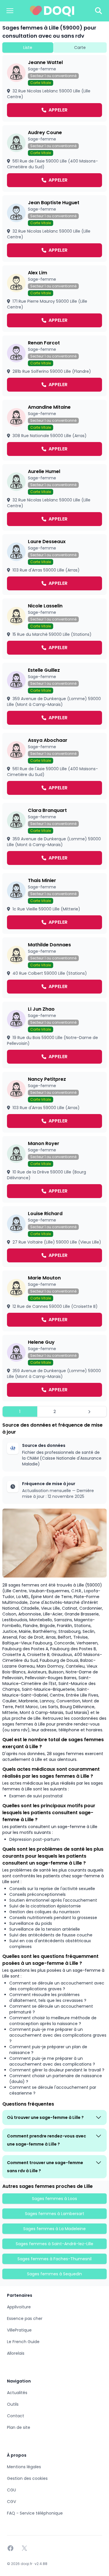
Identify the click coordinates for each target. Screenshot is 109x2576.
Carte (80, 48)
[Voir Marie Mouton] (54, 1301)
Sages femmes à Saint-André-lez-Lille (54, 2244)
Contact (16, 2416)
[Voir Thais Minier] (54, 903)
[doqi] (52, 11)
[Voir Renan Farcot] (54, 366)
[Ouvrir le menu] (10, 11)
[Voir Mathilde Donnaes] (54, 968)
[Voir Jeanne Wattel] (54, 88)
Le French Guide (23, 2342)
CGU (11, 2490)
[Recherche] (99, 11)
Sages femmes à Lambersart (55, 2214)
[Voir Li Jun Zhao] (54, 1035)
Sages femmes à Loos (54, 2199)
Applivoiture (19, 2307)
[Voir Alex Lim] (54, 299)
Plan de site (19, 2427)
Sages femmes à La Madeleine (54, 2229)
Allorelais (16, 2353)
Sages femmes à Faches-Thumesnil (54, 2259)
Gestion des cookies (27, 2478)
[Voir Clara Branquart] (54, 836)
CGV (11, 2502)
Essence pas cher (25, 2318)
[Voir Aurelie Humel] (54, 497)
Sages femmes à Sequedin (54, 2274)
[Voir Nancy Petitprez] (54, 1102)
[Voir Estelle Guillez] (54, 696)
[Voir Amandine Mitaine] (54, 430)
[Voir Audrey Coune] (54, 158)
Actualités (17, 2393)
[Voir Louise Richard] (54, 1237)
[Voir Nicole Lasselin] (54, 629)
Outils (13, 2404)
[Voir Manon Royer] (54, 1169)
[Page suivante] (89, 1412)
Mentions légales (24, 2467)
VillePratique (19, 2330)
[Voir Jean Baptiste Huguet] (54, 229)
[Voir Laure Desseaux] (54, 565)
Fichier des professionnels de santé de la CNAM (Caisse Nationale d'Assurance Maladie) (62, 1458)
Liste (28, 48)
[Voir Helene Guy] (54, 1368)
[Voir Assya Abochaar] (54, 766)
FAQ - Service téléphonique (35, 2513)
